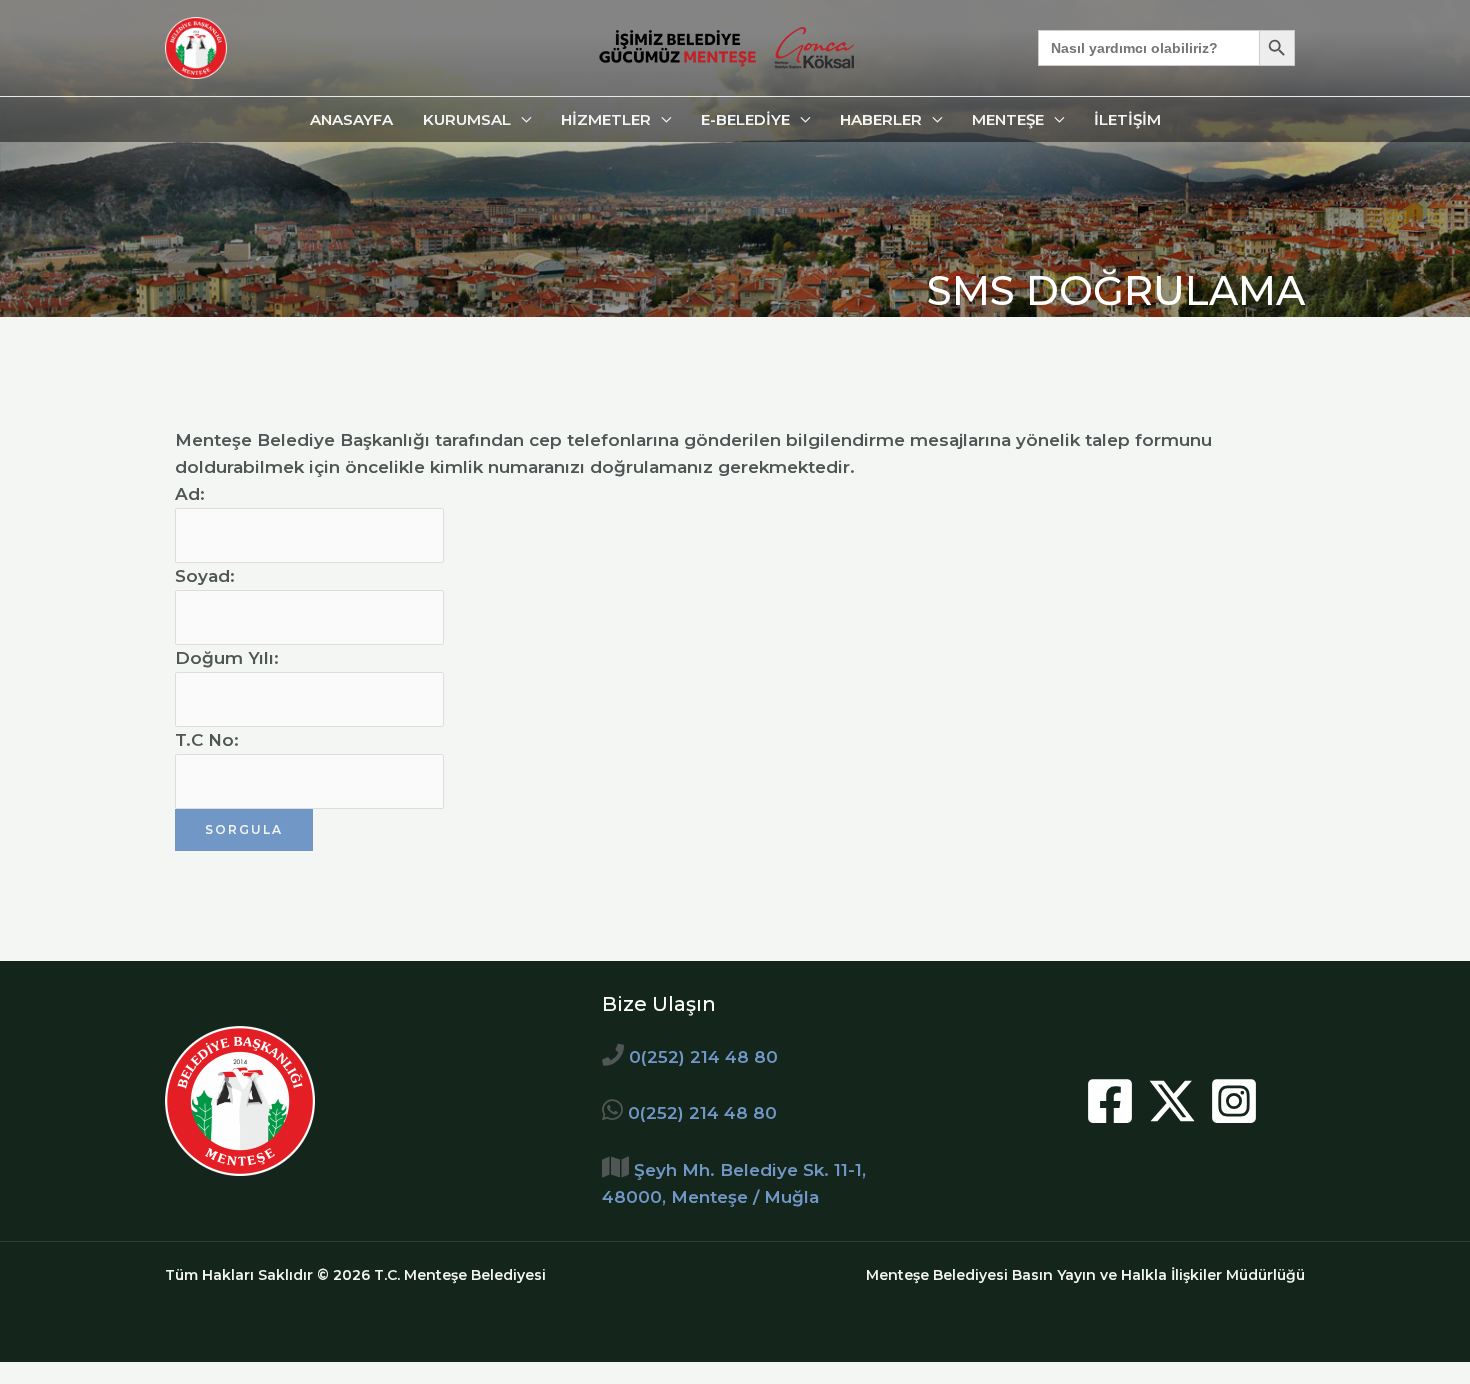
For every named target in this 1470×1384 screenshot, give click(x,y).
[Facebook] (1110, 1101)
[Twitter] (1172, 1101)
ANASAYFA (351, 119)
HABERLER (881, 119)
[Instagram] (1234, 1101)
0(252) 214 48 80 (703, 1057)
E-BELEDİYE (745, 119)
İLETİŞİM (1127, 119)
